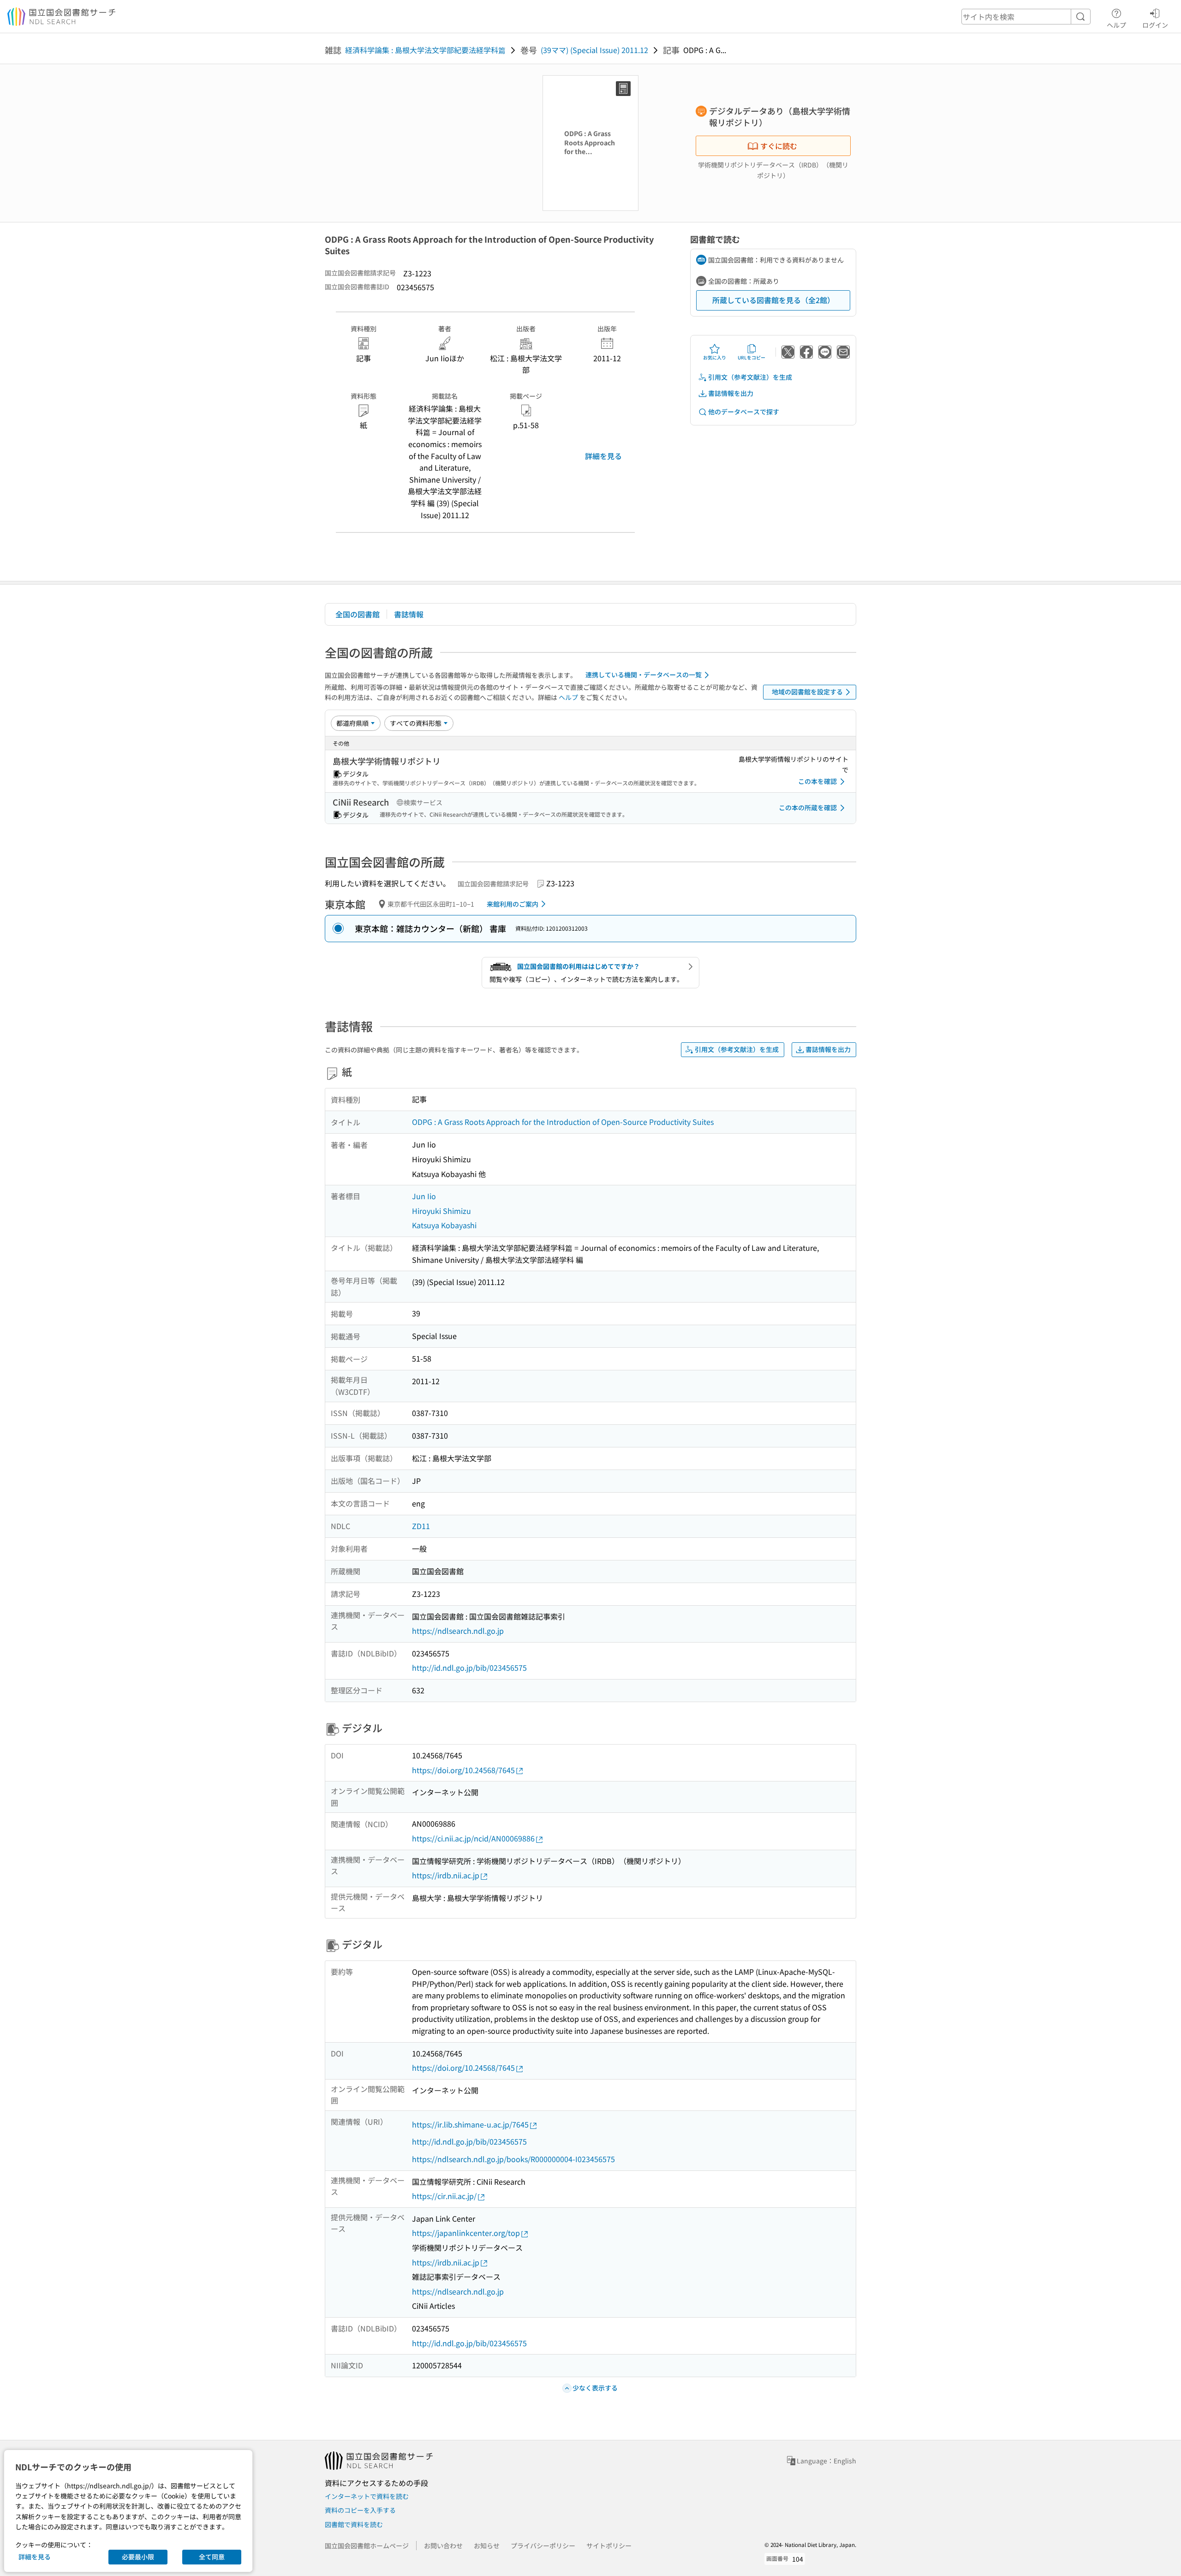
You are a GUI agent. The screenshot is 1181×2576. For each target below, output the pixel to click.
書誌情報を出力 (731, 393)
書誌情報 (409, 614)
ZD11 (421, 1526)
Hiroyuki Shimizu (441, 1211)
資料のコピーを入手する (360, 2510)
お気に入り (715, 357)
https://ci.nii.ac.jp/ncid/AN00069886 (473, 1838)
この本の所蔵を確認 (808, 807)
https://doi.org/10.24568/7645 (463, 1770)
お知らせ (487, 2546)
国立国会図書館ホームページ (367, 2546)
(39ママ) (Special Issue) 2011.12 (594, 50)
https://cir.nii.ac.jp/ (444, 2196)
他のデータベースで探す (744, 412)
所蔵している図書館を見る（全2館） (773, 300)
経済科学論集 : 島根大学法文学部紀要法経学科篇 (425, 50)
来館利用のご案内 (513, 904)
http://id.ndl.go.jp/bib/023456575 (469, 1668)
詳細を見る (603, 456)
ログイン (1155, 25)
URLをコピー (752, 357)
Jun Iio (424, 1196)
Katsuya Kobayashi (444, 1225)
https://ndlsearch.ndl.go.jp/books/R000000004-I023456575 (513, 2159)
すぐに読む (779, 146)
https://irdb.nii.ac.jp (446, 1875)
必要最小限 (138, 2557)
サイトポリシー (609, 2546)
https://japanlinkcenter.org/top (466, 2233)
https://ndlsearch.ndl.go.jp (458, 1631)
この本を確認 (817, 781)
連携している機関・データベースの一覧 (644, 675)
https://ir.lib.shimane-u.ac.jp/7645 (470, 2124)
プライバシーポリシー (543, 2546)
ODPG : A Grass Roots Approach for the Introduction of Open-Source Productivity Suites (563, 1122)
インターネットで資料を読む (367, 2496)
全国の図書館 (358, 614)
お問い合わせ (443, 2546)
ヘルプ (1116, 25)
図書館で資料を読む (354, 2524)
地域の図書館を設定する (807, 692)
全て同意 (212, 2557)
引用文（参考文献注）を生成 (750, 377)
